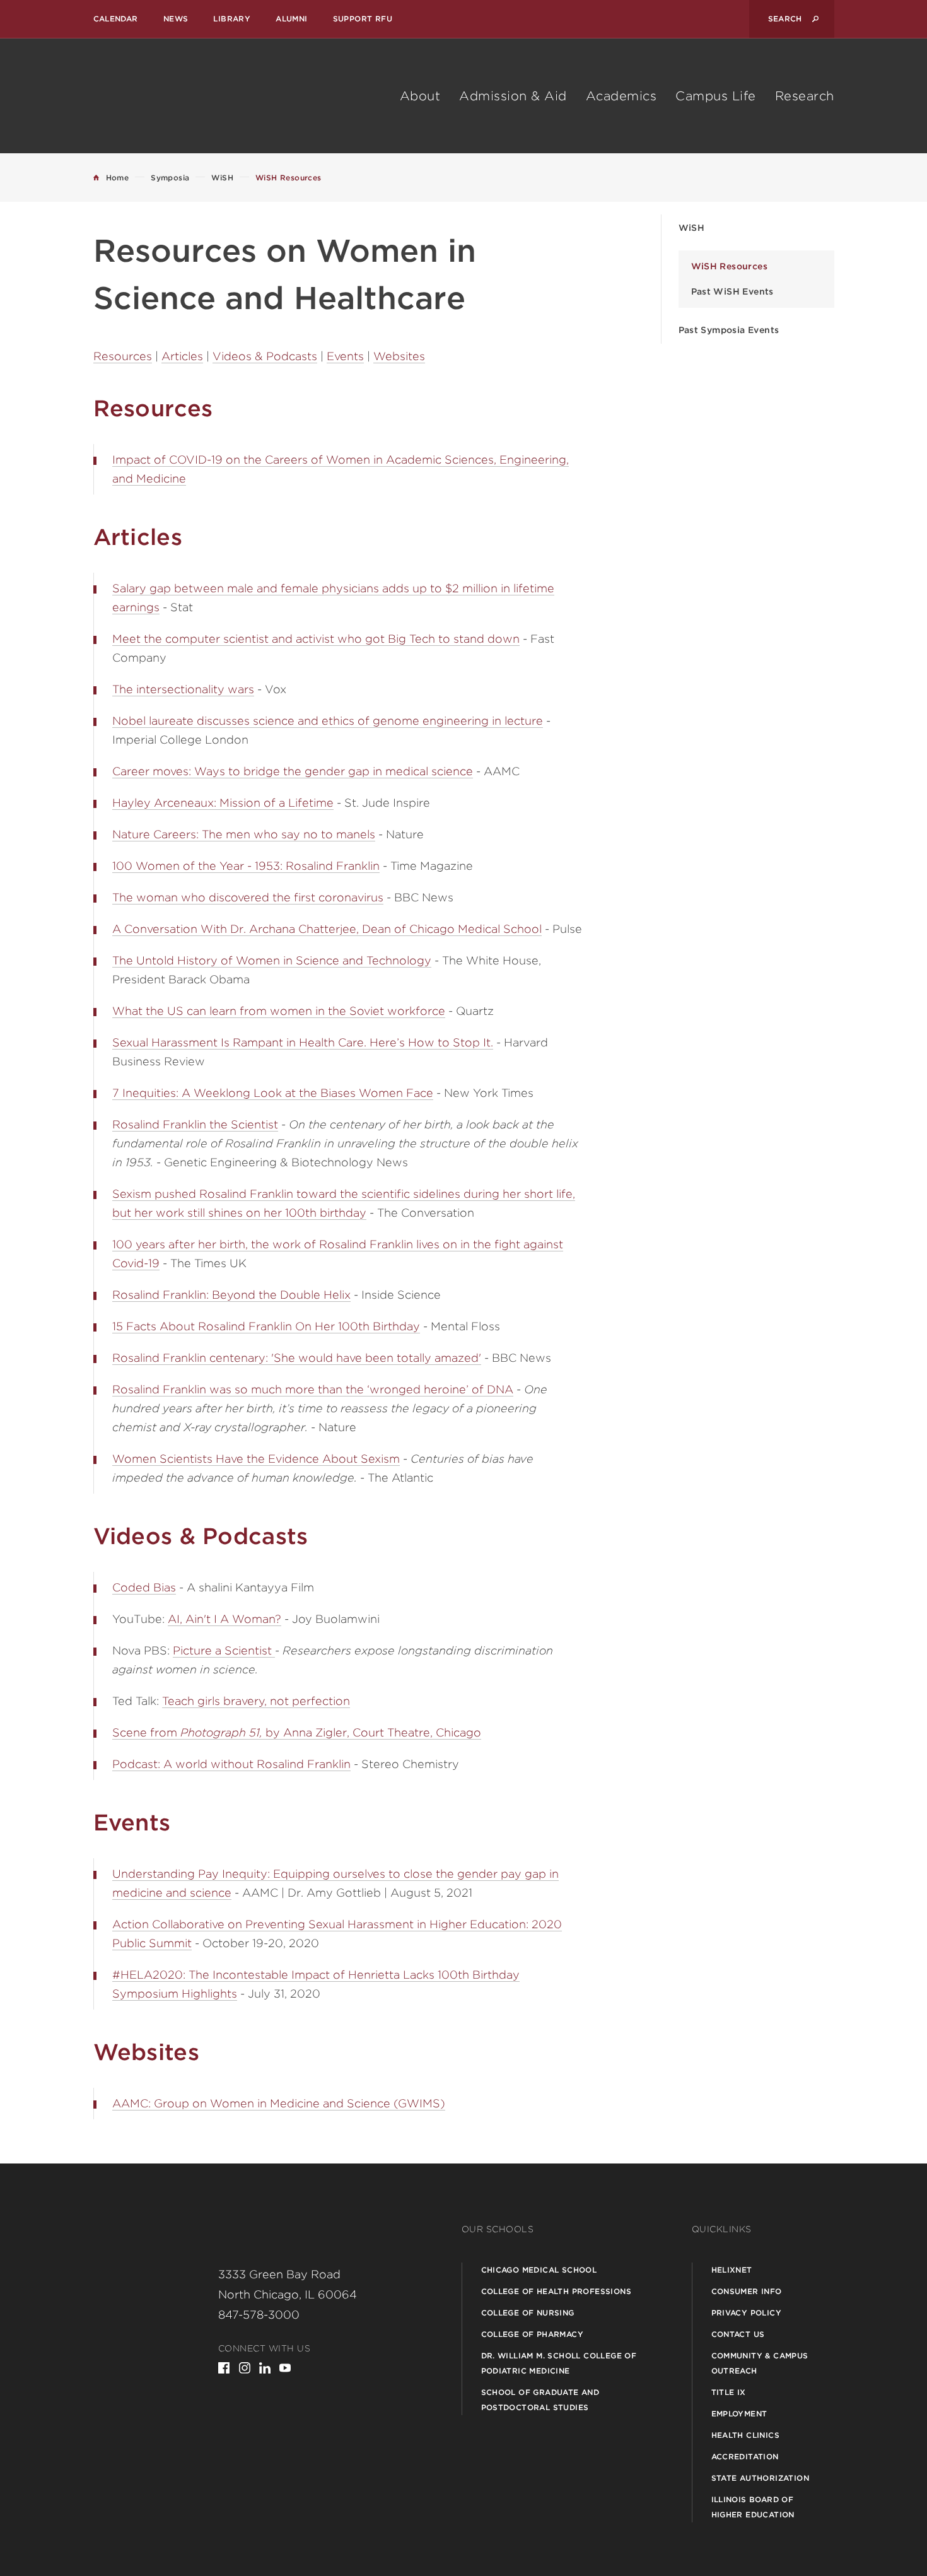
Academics (621, 96)
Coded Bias (144, 1587)
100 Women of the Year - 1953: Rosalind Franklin (246, 866)
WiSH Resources (730, 266)
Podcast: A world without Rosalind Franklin (231, 1764)
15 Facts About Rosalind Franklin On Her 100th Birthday (266, 1326)
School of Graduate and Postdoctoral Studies (540, 2400)
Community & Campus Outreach (760, 2363)
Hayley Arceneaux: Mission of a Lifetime (223, 803)
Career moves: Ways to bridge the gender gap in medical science (293, 771)
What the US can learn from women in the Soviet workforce (279, 1011)
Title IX (729, 2392)
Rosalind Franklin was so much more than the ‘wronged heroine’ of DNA (313, 1389)
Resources (123, 356)
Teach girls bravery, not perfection (256, 1701)
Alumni (291, 19)
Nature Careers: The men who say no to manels (244, 834)
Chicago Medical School (539, 2270)
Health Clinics (746, 2435)
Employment (739, 2414)
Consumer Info (747, 2291)
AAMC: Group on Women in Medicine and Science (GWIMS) (279, 2103)
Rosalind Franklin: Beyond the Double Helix (231, 1295)
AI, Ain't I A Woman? (224, 1619)
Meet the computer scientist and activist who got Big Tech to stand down (316, 639)
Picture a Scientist (224, 1650)
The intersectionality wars (183, 689)
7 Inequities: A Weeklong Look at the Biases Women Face (273, 1093)
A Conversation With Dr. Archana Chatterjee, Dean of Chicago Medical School (327, 929)
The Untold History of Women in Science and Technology (272, 960)
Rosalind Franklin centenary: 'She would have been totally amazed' (297, 1358)
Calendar (116, 19)
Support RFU (363, 19)
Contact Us (738, 2334)
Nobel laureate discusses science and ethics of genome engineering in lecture (328, 721)
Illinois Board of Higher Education (753, 2507)
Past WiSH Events (732, 291)
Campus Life (716, 96)
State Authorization (761, 2478)
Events (345, 356)
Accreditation (745, 2456)
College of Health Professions (557, 2291)
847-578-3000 (259, 2315)
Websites (399, 356)
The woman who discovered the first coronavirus (248, 897)
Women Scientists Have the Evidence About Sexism (256, 1459)
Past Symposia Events (729, 330)
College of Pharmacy (533, 2334)
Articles (182, 356)
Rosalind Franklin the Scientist (195, 1124)
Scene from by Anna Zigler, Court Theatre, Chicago (297, 1732)
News (176, 19)
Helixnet (732, 2270)
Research (805, 96)
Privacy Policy (747, 2313)
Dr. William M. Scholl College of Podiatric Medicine (559, 2363)
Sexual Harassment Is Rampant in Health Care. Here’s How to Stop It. (303, 1042)
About (420, 96)
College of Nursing (528, 2313)
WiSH (692, 228)
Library (232, 19)
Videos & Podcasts (265, 356)
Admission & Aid (513, 96)
